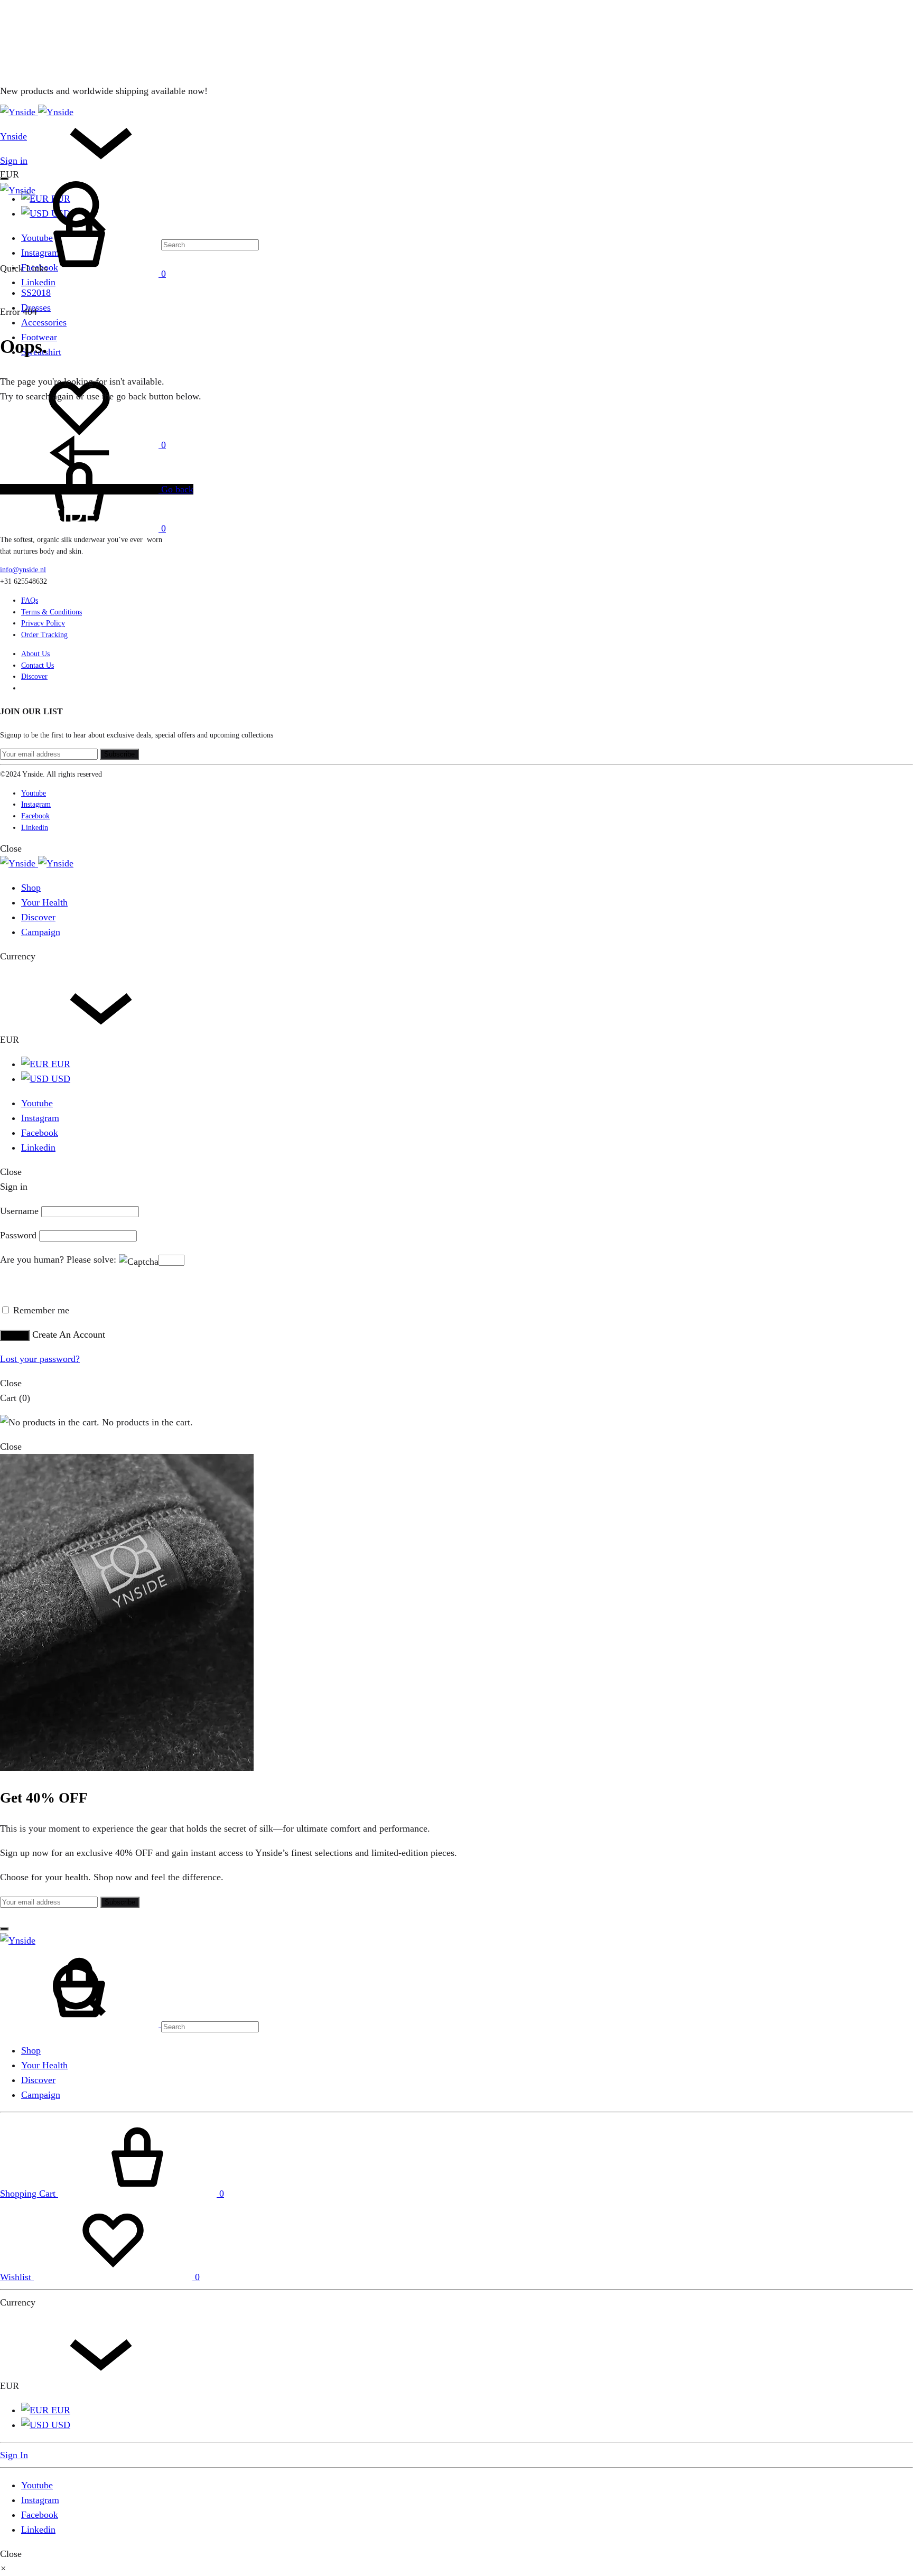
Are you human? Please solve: (59, 1259)
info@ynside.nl (23, 570)
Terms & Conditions (52, 612)
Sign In (14, 2455)
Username (19, 1211)
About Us (35, 654)
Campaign (41, 932)
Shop (31, 888)
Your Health (44, 902)
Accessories (44, 322)
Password (18, 1235)
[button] (3, 2569)
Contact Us (38, 665)
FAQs (30, 600)
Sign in (14, 161)
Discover (34, 676)
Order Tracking (44, 635)
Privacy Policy (43, 623)
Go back (176, 489)
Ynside (13, 136)
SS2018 (36, 293)
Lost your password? (40, 1359)
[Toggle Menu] (4, 179)
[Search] (129, 2026)
